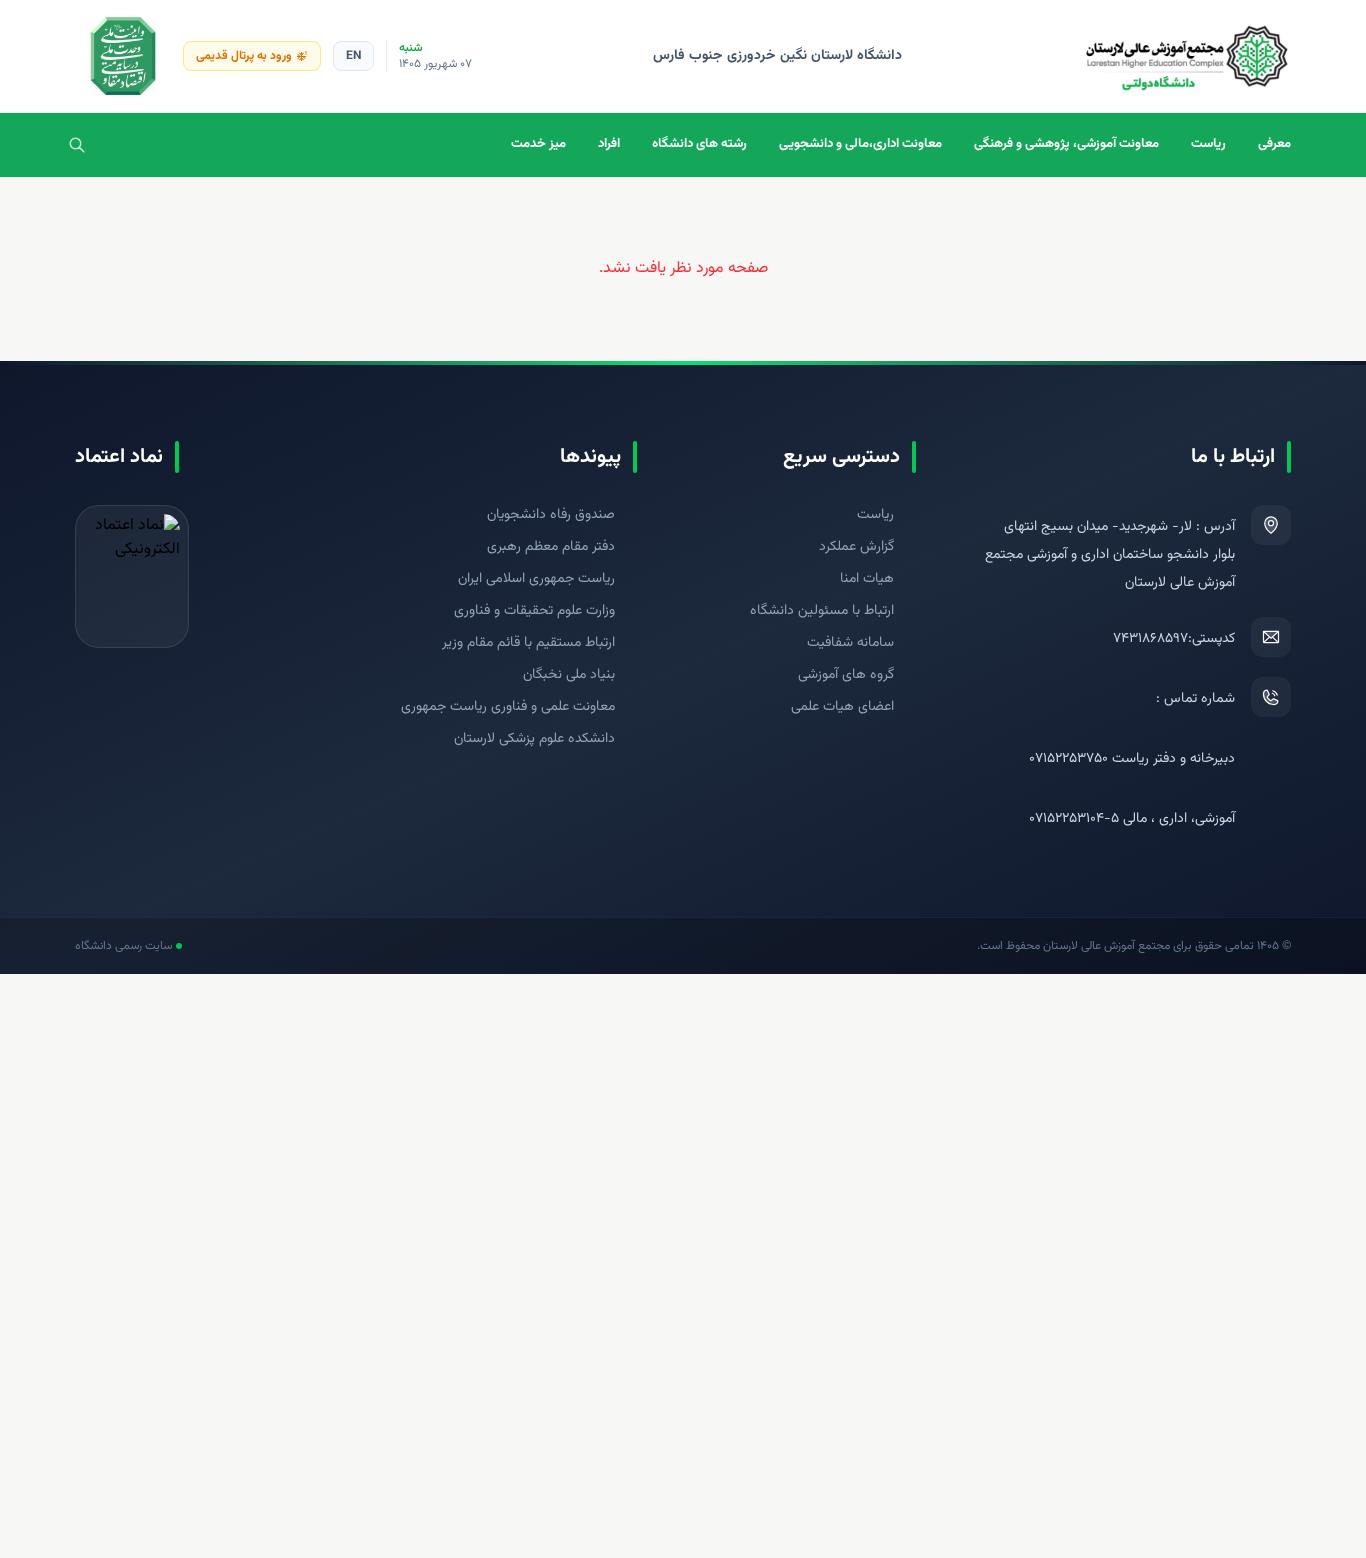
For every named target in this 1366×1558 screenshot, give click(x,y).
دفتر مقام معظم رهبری (551, 547)
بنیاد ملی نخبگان (569, 675)
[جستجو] (77, 145)
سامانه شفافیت (850, 643)
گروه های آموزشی (846, 675)
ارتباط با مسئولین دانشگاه (822, 611)
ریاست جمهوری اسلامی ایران (536, 579)
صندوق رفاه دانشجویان (551, 515)
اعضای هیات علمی (842, 707)
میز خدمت (538, 144)
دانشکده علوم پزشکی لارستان (534, 739)
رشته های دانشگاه (699, 144)
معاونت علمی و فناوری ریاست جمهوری (508, 707)
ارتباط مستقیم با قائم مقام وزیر (528, 643)
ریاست (1208, 144)
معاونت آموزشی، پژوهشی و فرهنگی (1066, 144)
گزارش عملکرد (856, 547)
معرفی (1274, 144)
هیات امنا (867, 579)
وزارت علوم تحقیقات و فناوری (534, 611)
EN (353, 56)
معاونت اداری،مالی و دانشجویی (860, 144)
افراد (609, 144)
